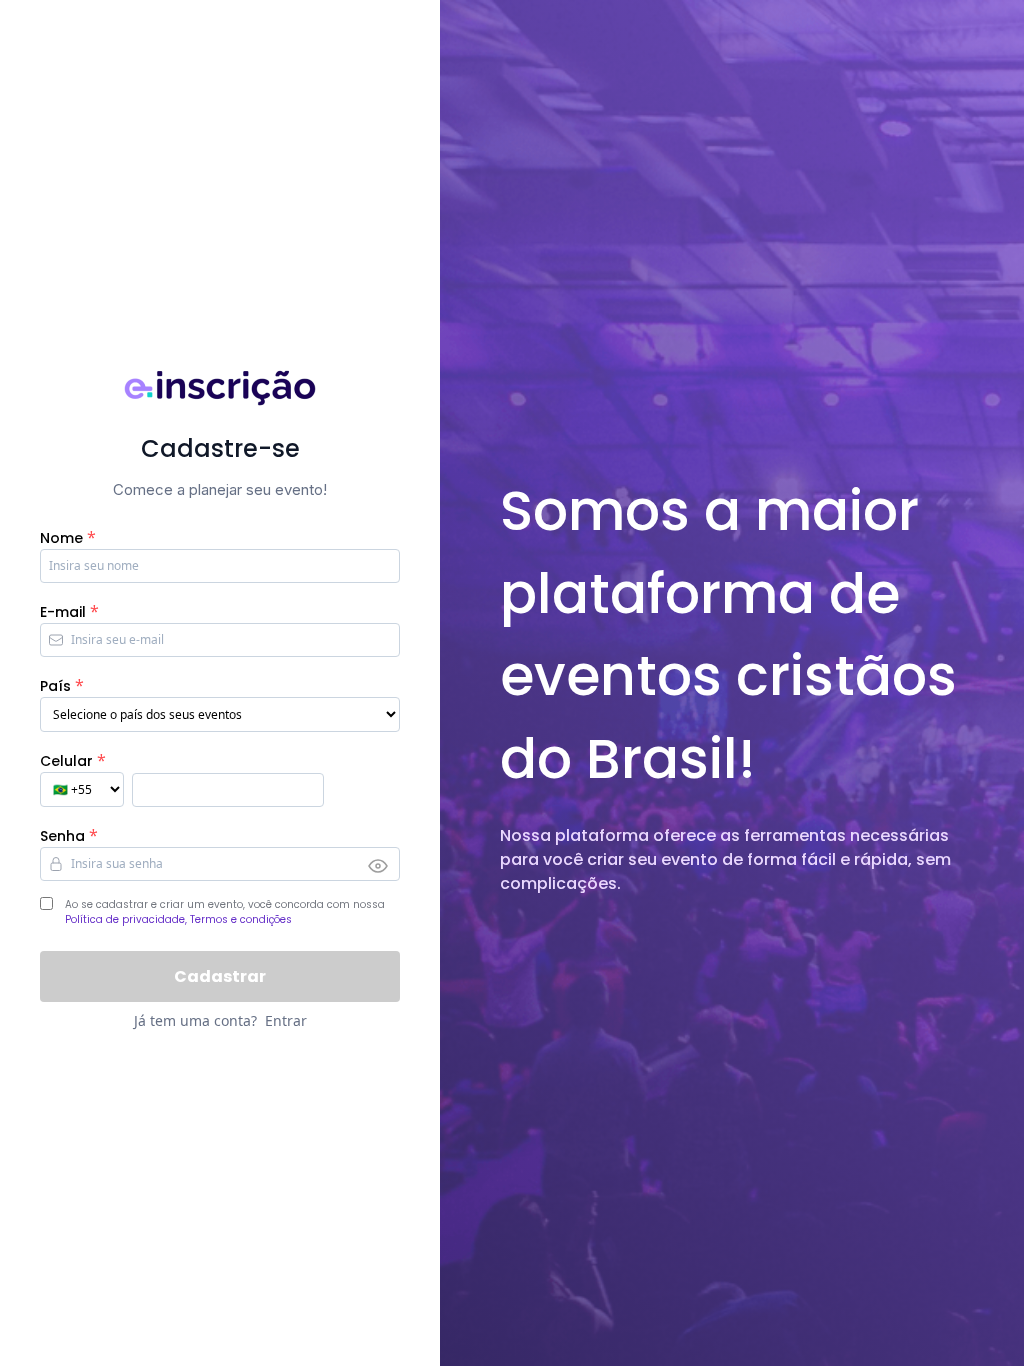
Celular (66, 761)
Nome (61, 538)
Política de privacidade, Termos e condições (178, 919)
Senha (62, 836)
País (55, 686)
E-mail (63, 612)
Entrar (286, 1020)
